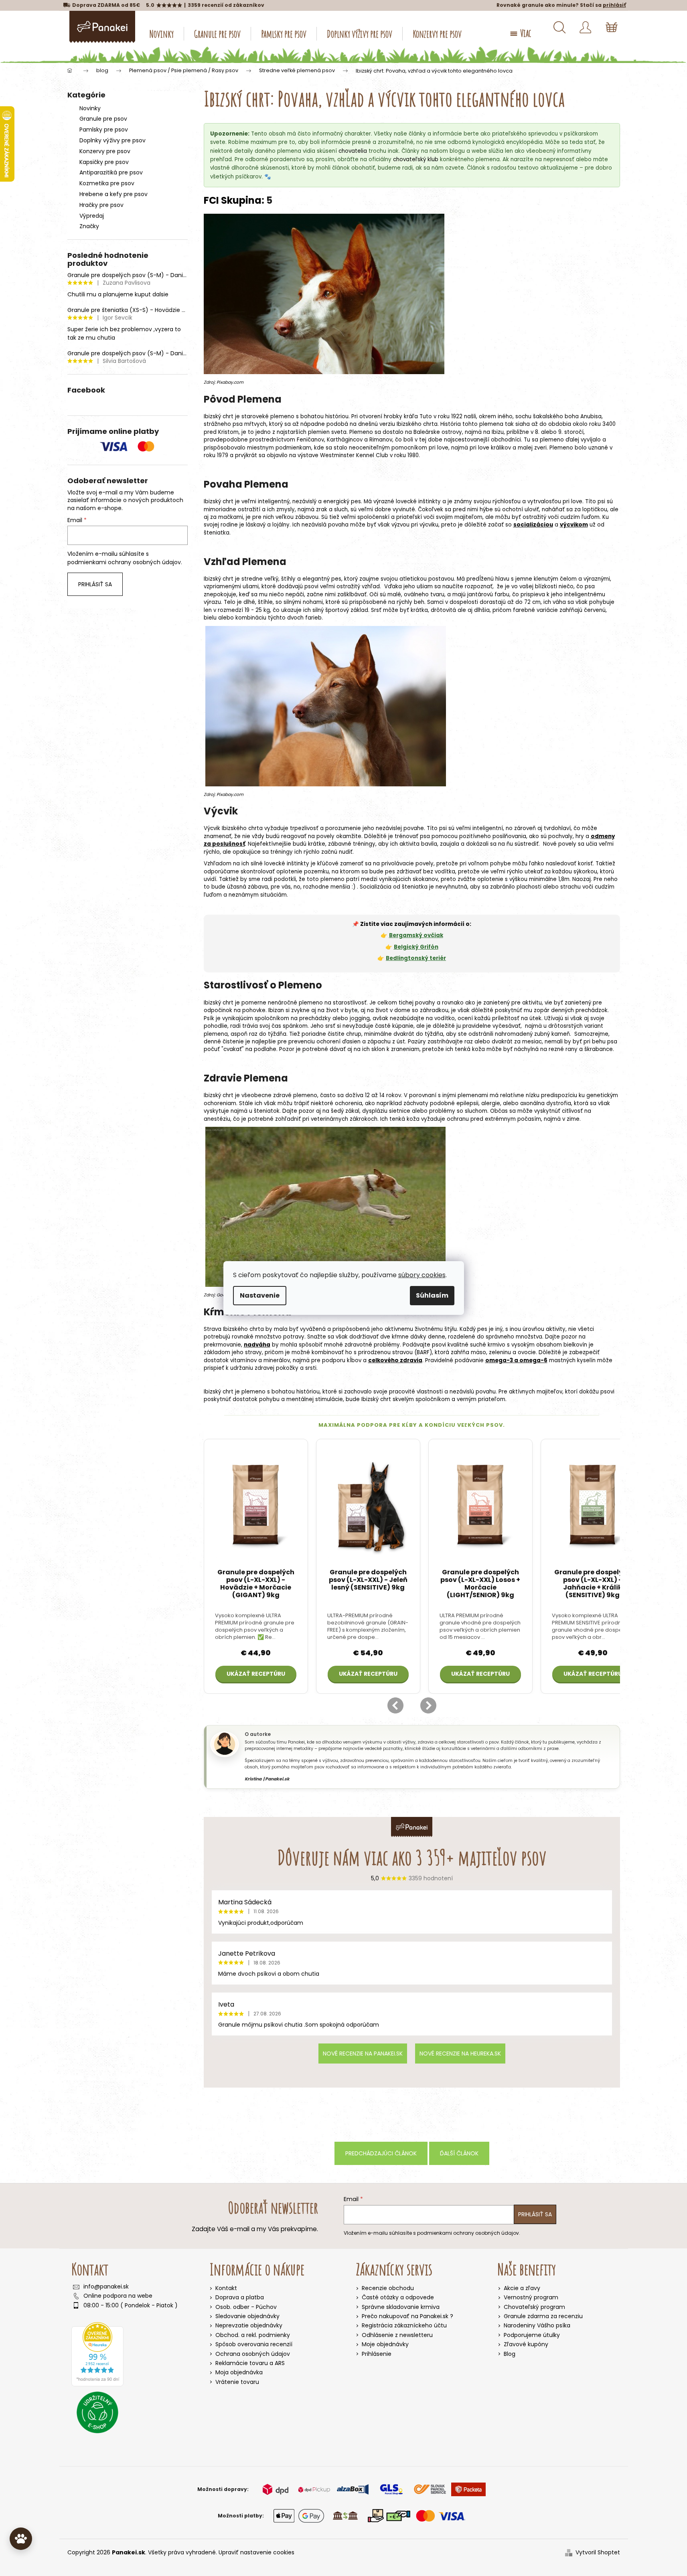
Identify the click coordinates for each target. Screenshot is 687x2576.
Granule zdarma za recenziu (543, 2316)
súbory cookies (422, 1275)
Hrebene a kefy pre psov (113, 194)
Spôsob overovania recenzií (254, 2344)
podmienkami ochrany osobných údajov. (125, 562)
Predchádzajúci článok (381, 2153)
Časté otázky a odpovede (398, 2298)
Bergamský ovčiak (416, 935)
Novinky (90, 108)
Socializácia (376, 887)
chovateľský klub (416, 159)
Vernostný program (531, 2298)
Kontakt (226, 2288)
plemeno (282, 416)
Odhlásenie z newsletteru (397, 2335)
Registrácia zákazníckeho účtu (404, 2326)
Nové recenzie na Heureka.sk (460, 2054)
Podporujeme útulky (532, 2335)
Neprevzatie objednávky (249, 2325)
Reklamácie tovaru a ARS (250, 2363)
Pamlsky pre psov (104, 130)
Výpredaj (92, 216)
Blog (510, 2354)
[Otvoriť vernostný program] (21, 2539)
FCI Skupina (233, 200)
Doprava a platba (240, 2297)
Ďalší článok (459, 2153)
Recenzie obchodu (388, 2288)
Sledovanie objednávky (247, 2316)
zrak (322, 509)
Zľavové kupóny (526, 2344)
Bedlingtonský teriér (416, 958)
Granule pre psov (103, 119)
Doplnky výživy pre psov (112, 140)
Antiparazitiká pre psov (111, 172)
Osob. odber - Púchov (246, 2307)
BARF (423, 1352)
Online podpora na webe (118, 2296)
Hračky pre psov (101, 205)
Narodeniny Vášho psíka (537, 2326)
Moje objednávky (385, 2344)
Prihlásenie (377, 2354)
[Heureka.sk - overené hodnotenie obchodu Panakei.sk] (97, 2354)
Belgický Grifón (416, 947)
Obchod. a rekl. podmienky (253, 2335)
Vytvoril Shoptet (598, 2553)
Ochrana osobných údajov (253, 2354)
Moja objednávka (239, 2372)
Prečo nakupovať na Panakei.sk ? (407, 2316)
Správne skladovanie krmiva (401, 2307)
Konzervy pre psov (105, 151)
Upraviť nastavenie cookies (256, 2552)
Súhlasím (432, 1295)
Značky (89, 226)
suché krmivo (488, 1345)
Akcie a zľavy (522, 2288)
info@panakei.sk (106, 2287)
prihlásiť (614, 5)
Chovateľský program (534, 2307)
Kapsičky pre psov (104, 162)
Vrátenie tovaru (237, 2382)
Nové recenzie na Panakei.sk (363, 2054)
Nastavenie (260, 1295)
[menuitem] (162, 34)
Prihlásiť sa (95, 584)
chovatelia (353, 151)
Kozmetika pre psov (107, 183)
